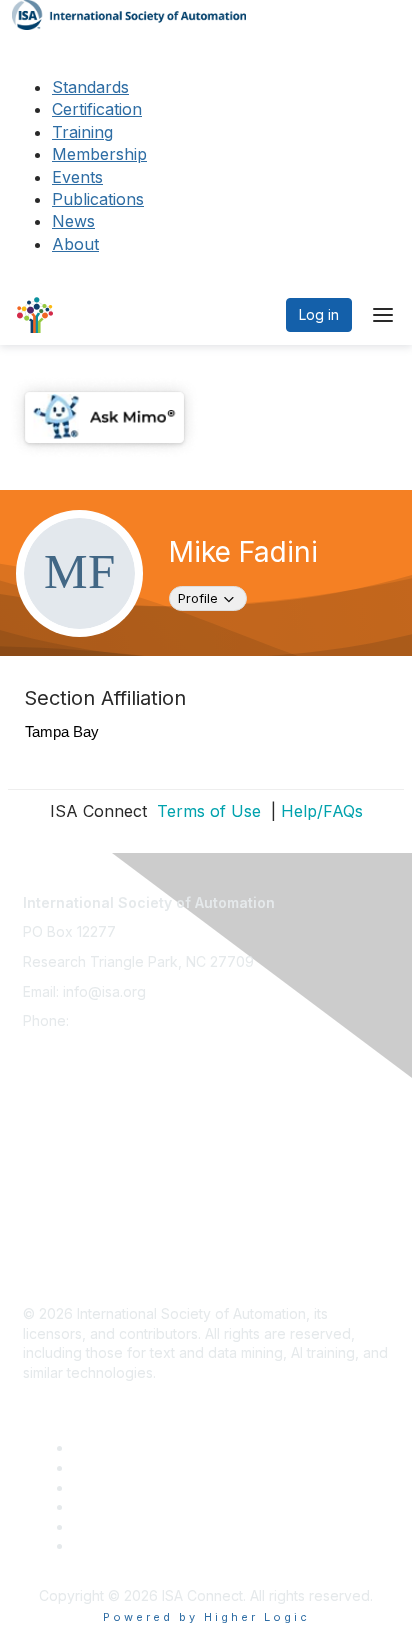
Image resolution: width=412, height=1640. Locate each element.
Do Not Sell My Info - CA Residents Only (154, 1234)
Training (82, 132)
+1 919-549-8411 (126, 1020)
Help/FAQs (322, 811)
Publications (98, 199)
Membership (99, 154)
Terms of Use (206, 811)
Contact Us (59, 1086)
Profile (212, 597)
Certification (97, 109)
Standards (90, 87)
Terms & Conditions (87, 1175)
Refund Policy (69, 1204)
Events (77, 177)
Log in (319, 314)
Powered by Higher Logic (206, 1617)
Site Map (52, 1263)
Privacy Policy (69, 1145)
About (75, 244)
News (73, 221)
